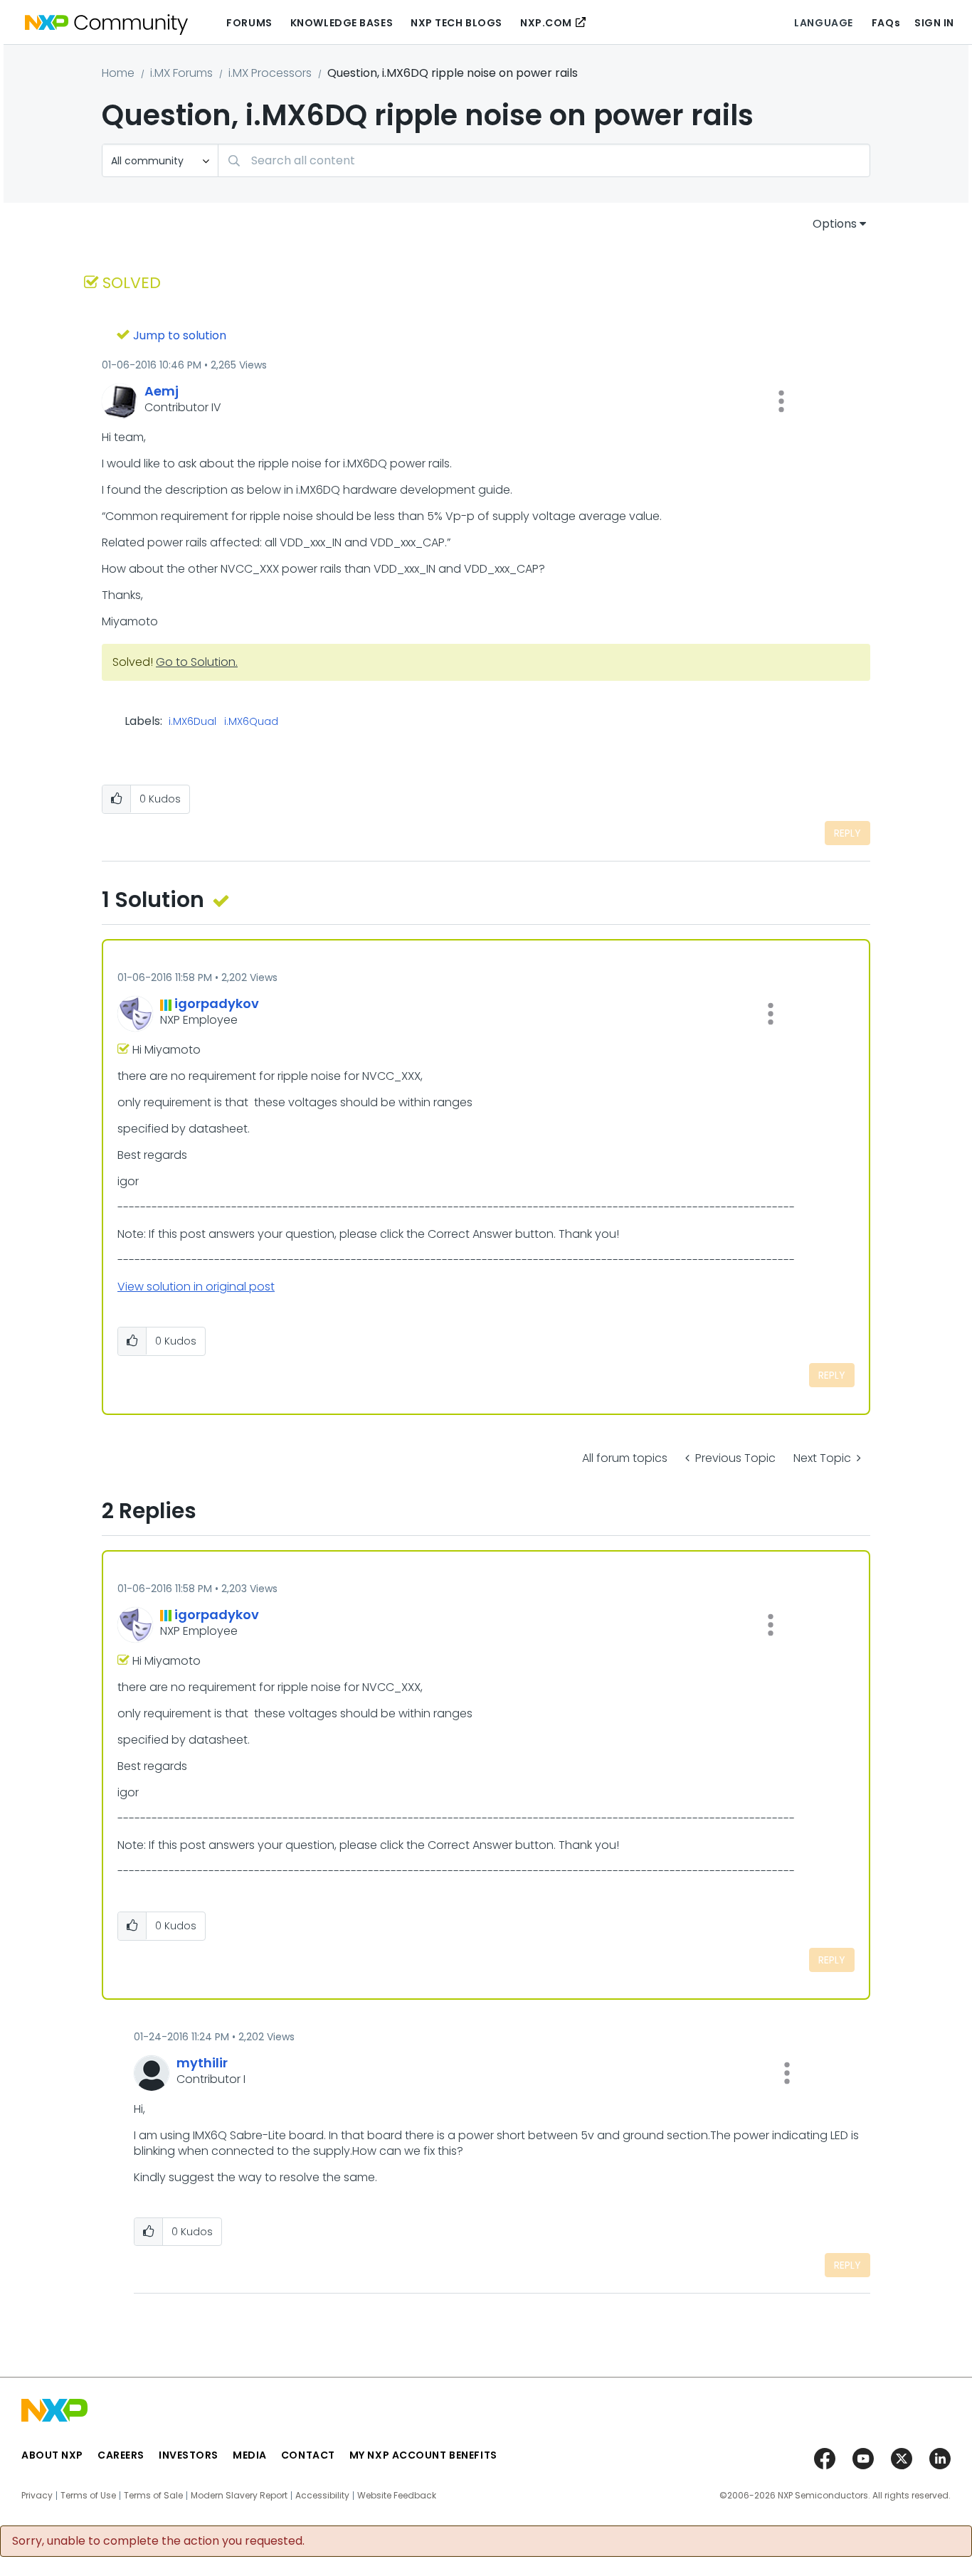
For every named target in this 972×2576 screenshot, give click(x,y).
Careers (121, 2455)
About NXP (52, 2455)
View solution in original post (196, 1287)
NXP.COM (546, 23)
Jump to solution (180, 335)
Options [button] (835, 224)
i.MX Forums (181, 73)
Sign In (934, 23)
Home (118, 73)
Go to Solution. (197, 662)
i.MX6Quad (251, 722)
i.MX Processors (270, 73)
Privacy (37, 2496)
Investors (189, 2455)
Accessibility (322, 2496)
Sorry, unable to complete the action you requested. (158, 2541)
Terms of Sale (153, 2496)
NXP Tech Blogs (456, 23)
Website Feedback (397, 2496)
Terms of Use (88, 2496)
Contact (308, 2455)
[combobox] (544, 160)
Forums (249, 23)
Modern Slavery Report (239, 2496)
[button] (781, 401)
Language (823, 23)
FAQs (886, 23)
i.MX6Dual (192, 722)
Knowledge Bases (342, 23)
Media (250, 2455)
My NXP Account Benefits (423, 2455)
